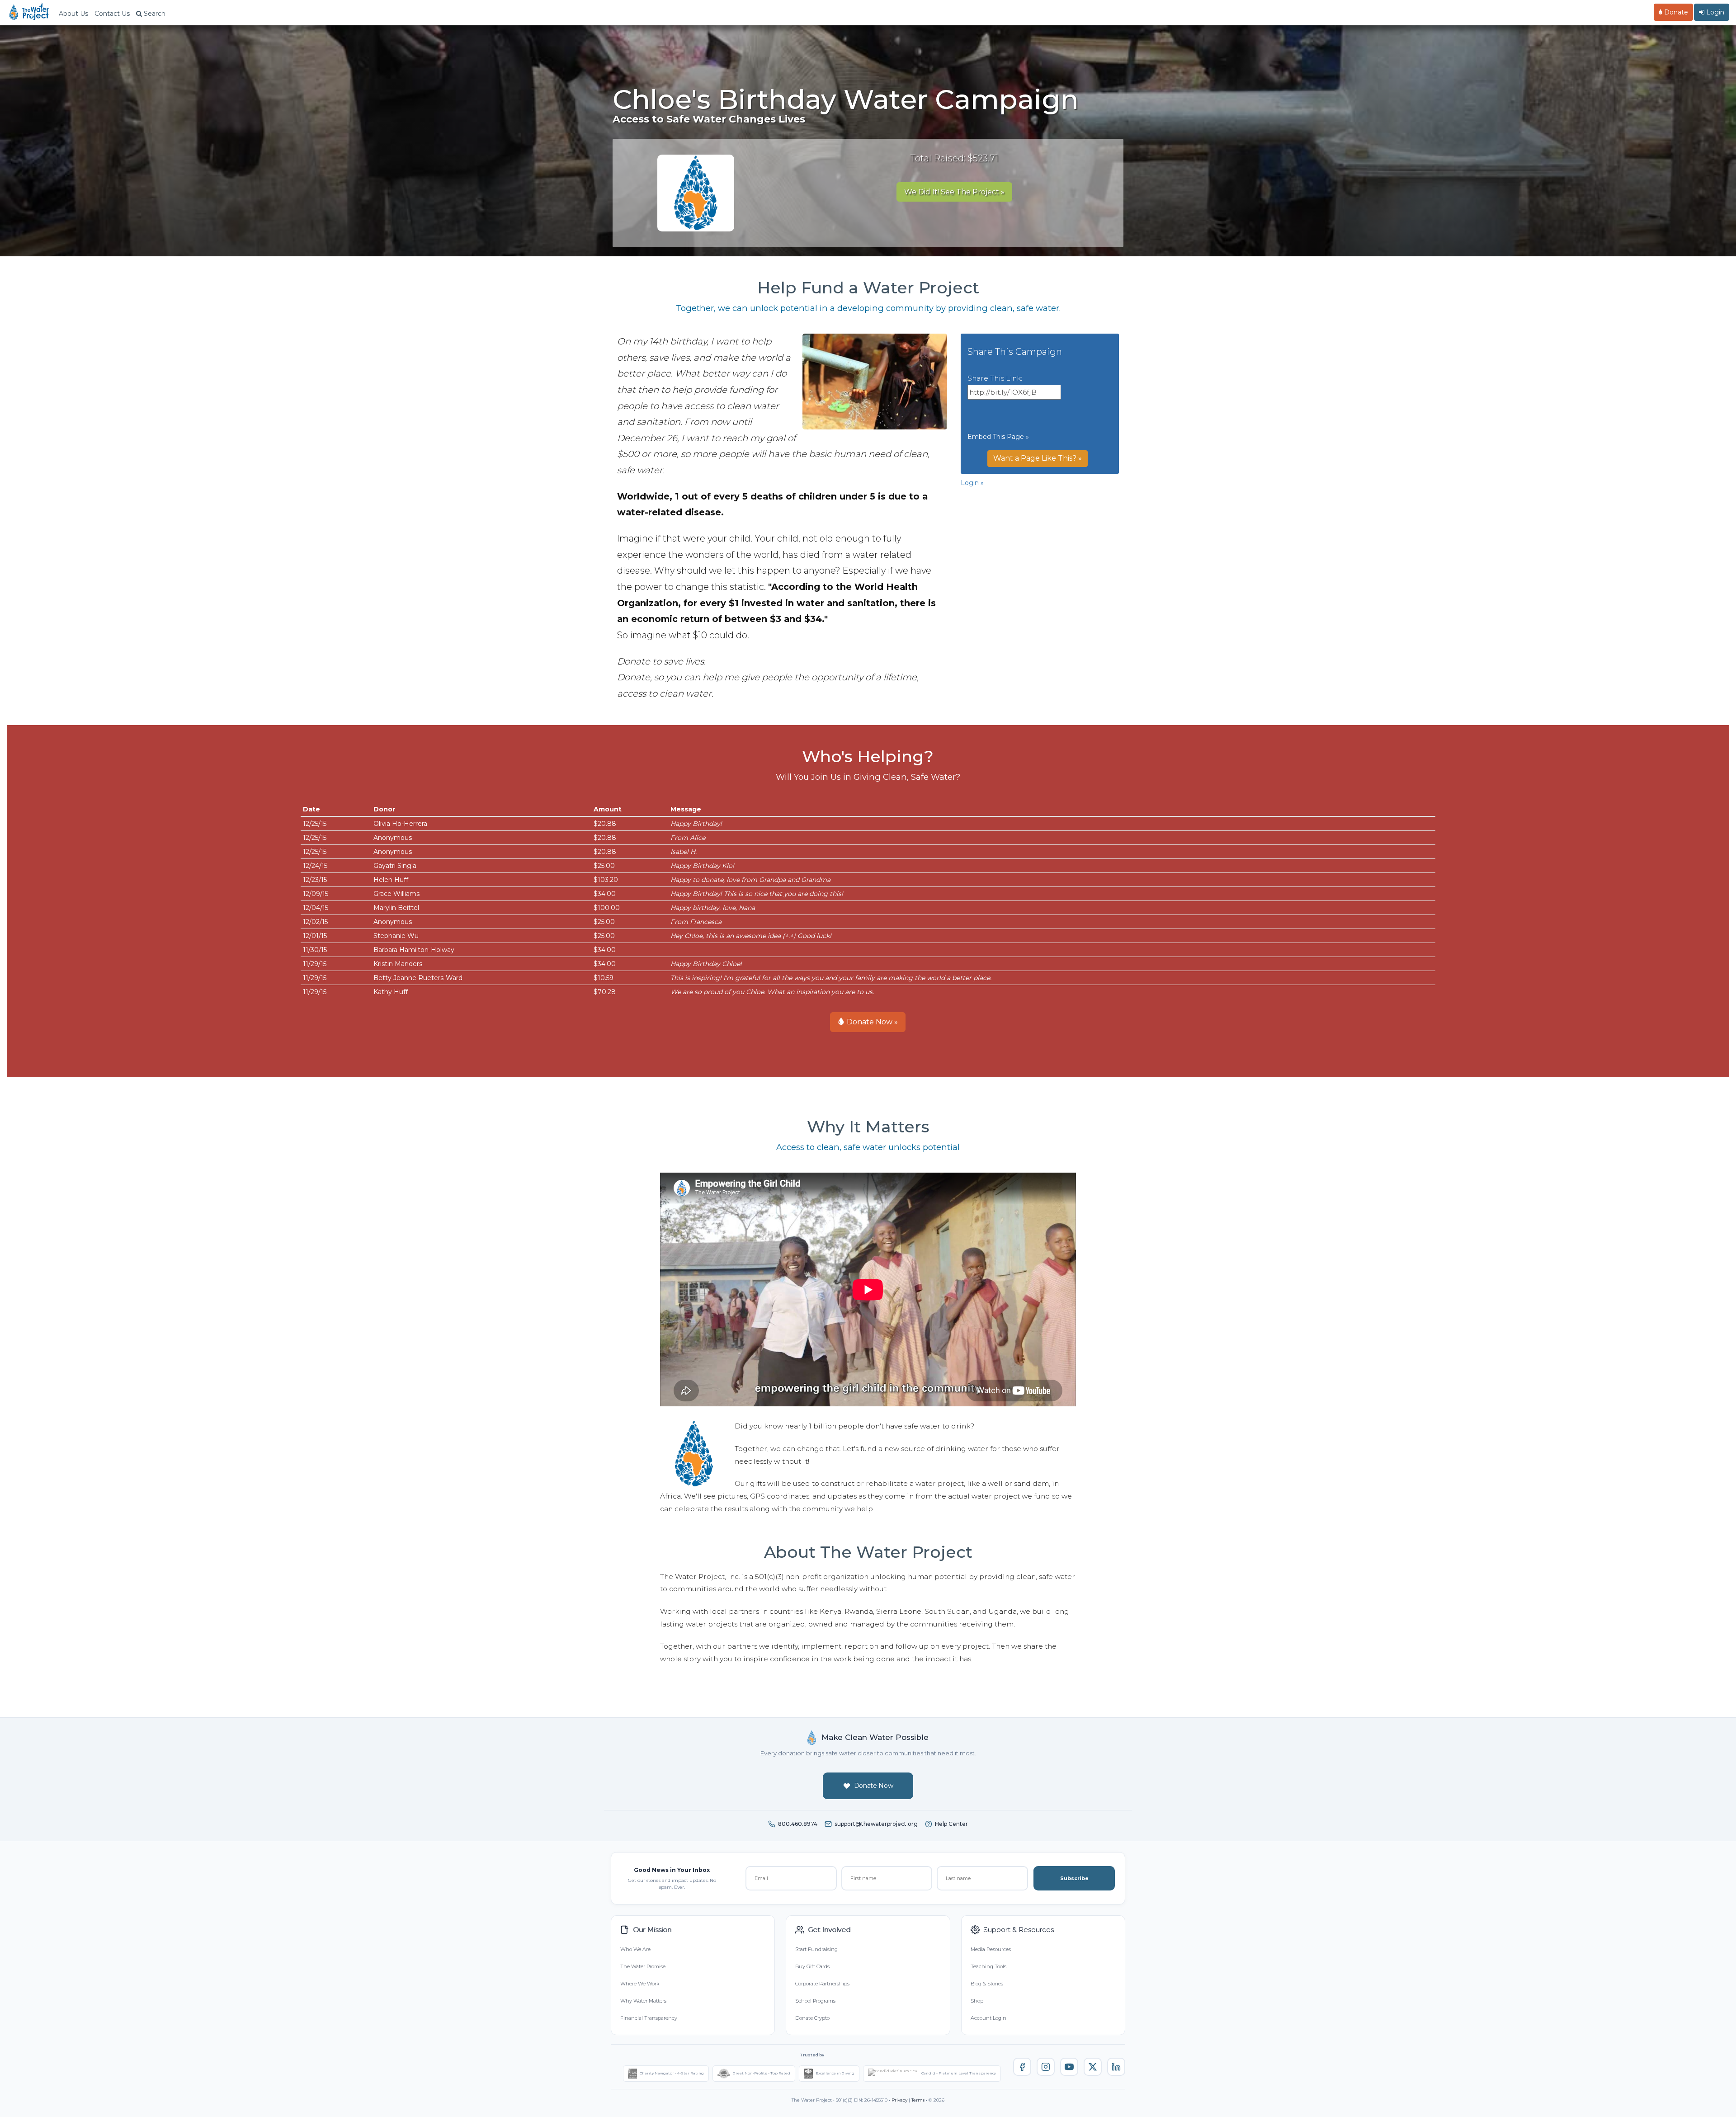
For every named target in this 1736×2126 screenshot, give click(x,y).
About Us (73, 14)
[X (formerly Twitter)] (1093, 2067)
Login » (972, 483)
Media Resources (991, 1949)
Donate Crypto (812, 2018)
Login (1714, 12)
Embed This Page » (998, 437)
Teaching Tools (988, 1966)
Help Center (951, 1824)
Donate (1675, 12)
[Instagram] (1046, 2067)
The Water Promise (643, 1966)
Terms (918, 2100)
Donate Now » (871, 1022)
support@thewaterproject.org (876, 1824)
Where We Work (640, 1984)
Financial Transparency (649, 2018)
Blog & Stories (987, 1984)
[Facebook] (1022, 2067)
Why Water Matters (643, 2001)
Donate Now (874, 1786)
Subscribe (1074, 1878)
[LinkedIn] (1116, 2067)
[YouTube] (1069, 2067)
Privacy (899, 2100)
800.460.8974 (798, 1824)
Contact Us (112, 14)
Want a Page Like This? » (1038, 458)
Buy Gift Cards (812, 1966)
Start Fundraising (816, 1949)
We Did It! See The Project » (954, 192)
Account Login (988, 2018)
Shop (977, 2001)
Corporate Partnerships (822, 1984)
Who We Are (635, 1949)
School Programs (815, 2001)
